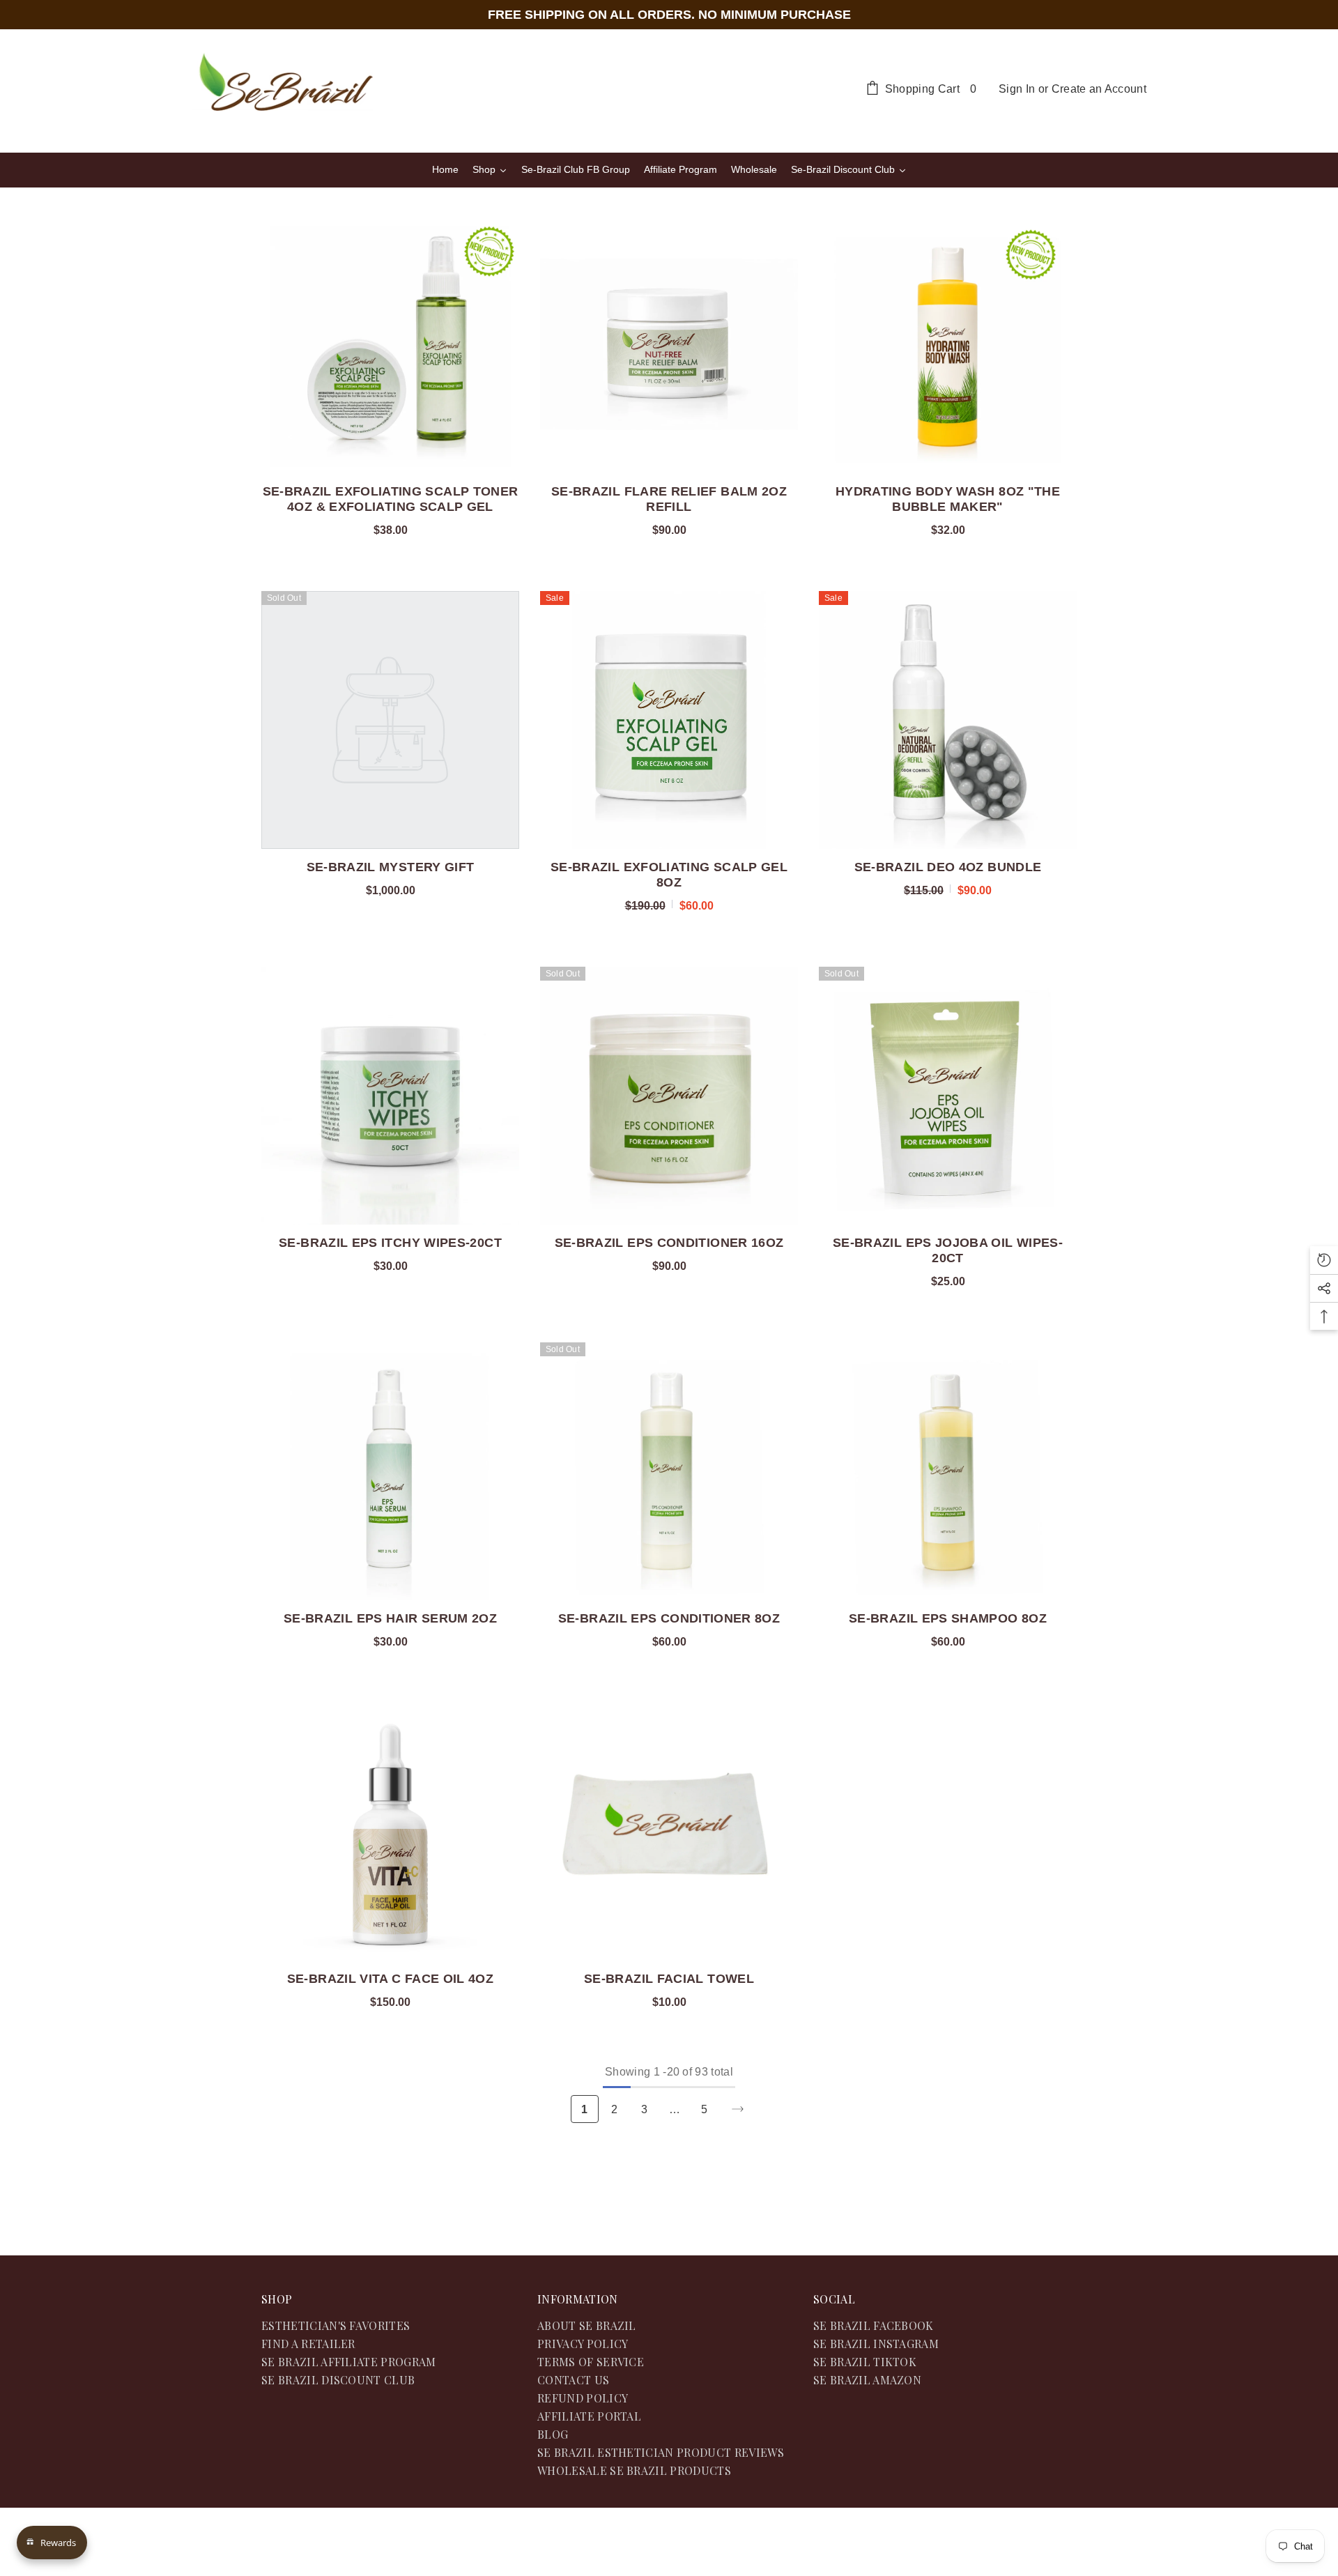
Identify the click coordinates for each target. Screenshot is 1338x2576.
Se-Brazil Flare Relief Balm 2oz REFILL (669, 499)
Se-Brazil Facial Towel (669, 1979)
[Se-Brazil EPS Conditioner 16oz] (669, 1096)
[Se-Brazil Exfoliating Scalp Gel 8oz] (669, 720)
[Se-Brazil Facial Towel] (669, 1832)
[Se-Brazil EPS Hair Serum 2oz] (390, 1471)
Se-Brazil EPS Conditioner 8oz (669, 1618)
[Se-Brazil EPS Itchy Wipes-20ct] (390, 1096)
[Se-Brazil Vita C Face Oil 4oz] (390, 1832)
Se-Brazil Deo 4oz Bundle (948, 867)
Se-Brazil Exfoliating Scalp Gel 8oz (669, 875)
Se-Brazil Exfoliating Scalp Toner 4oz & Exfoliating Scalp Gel (391, 499)
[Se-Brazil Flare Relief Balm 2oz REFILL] (669, 344)
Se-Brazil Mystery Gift (391, 867)
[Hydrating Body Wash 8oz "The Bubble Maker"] (948, 344)
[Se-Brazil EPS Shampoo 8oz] (948, 1471)
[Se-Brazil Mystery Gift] (390, 720)
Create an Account (1099, 89)
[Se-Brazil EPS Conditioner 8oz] (669, 1471)
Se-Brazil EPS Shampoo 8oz (948, 1618)
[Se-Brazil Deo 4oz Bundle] (948, 720)
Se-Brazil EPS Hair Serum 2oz (390, 1618)
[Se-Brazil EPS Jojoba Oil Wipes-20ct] (948, 1096)
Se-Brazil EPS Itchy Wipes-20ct (390, 1243)
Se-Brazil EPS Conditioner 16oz (669, 1243)
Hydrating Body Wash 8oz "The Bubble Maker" (948, 499)
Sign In (1017, 89)
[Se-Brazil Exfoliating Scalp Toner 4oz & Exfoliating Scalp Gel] (390, 344)
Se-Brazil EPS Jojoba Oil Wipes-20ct (948, 1250)
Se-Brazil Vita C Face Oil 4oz (390, 1979)
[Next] (738, 2109)
